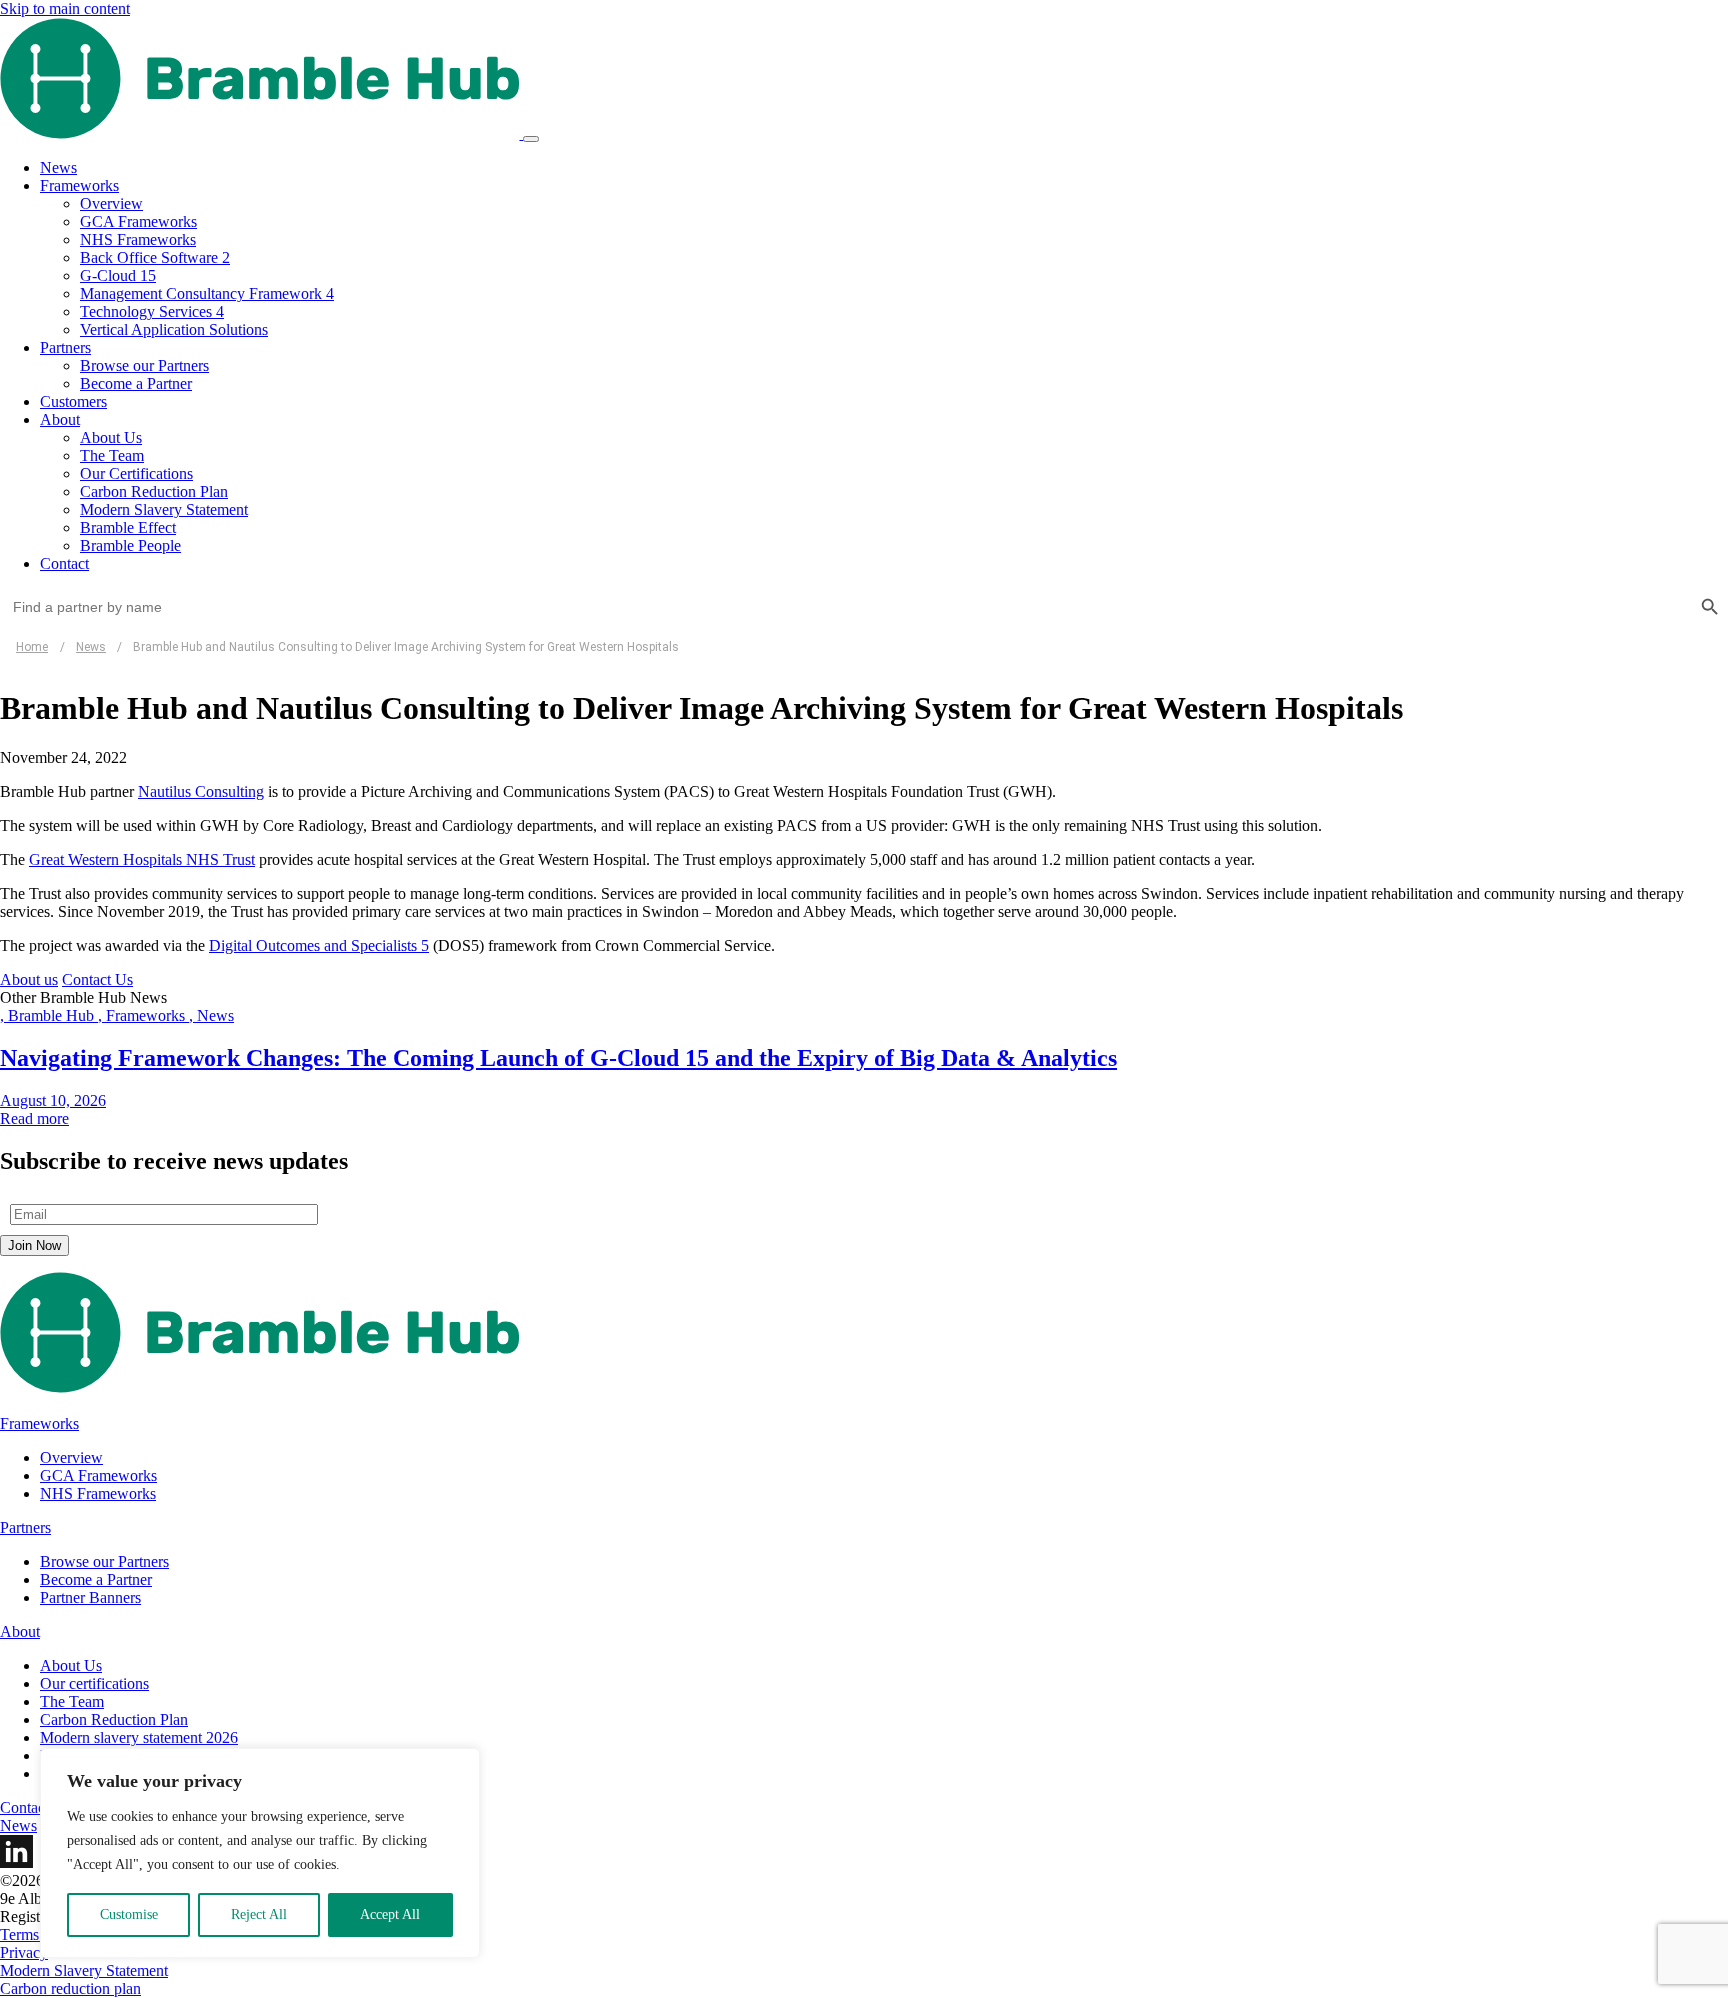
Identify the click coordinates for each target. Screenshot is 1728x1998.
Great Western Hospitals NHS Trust (142, 859)
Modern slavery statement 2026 (139, 1737)
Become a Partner (136, 383)
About (60, 419)
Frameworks (79, 185)
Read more (34, 1118)
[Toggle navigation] (531, 139)
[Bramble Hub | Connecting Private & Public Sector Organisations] (261, 133)
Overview (111, 203)
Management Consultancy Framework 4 (207, 293)
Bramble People (130, 545)
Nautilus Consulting (201, 791)
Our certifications (94, 1683)
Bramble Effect (128, 527)
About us (29, 979)
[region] (260, 1853)
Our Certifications (136, 473)
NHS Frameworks (138, 239)
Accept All (390, 1914)
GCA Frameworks (138, 221)
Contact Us (97, 979)
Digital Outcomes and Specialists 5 (319, 945)
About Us (111, 437)
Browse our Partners (144, 365)
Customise (129, 1914)
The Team (112, 455)
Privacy (24, 1952)
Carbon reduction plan (70, 1988)
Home (32, 647)
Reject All (259, 1914)
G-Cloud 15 (118, 275)
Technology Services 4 (152, 311)
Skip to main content (65, 8)
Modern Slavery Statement (164, 509)
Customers (73, 401)
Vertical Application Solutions (174, 329)
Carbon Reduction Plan (154, 491)
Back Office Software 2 (155, 257)
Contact (64, 563)
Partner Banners (90, 1597)
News (58, 167)
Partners (65, 347)
